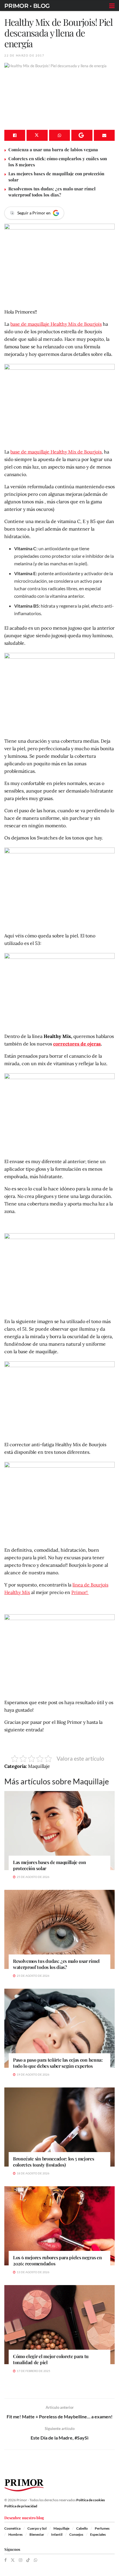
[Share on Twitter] (37, 135)
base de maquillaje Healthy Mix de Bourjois (56, 324)
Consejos (76, 2534)
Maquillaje (61, 2528)
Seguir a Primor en (34, 213)
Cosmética (12, 2528)
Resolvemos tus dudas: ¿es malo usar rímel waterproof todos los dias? (52, 192)
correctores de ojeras (77, 1044)
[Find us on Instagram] (21, 2560)
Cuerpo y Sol (37, 2528)
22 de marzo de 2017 (24, 55)
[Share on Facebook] (15, 135)
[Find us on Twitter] (13, 2560)
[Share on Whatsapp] (59, 135)
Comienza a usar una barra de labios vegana (53, 150)
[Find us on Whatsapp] (36, 2560)
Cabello (82, 2528)
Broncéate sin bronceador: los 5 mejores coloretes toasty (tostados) (54, 2162)
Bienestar (37, 2534)
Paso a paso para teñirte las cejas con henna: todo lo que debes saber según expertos (58, 2063)
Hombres (15, 2534)
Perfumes (102, 2528)
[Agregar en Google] (82, 135)
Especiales (98, 2534)
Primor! (80, 1592)
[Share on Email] (104, 135)
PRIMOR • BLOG (27, 6)
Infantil (57, 2534)
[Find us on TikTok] (28, 2560)
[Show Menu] (112, 6)
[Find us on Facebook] (5, 2560)
